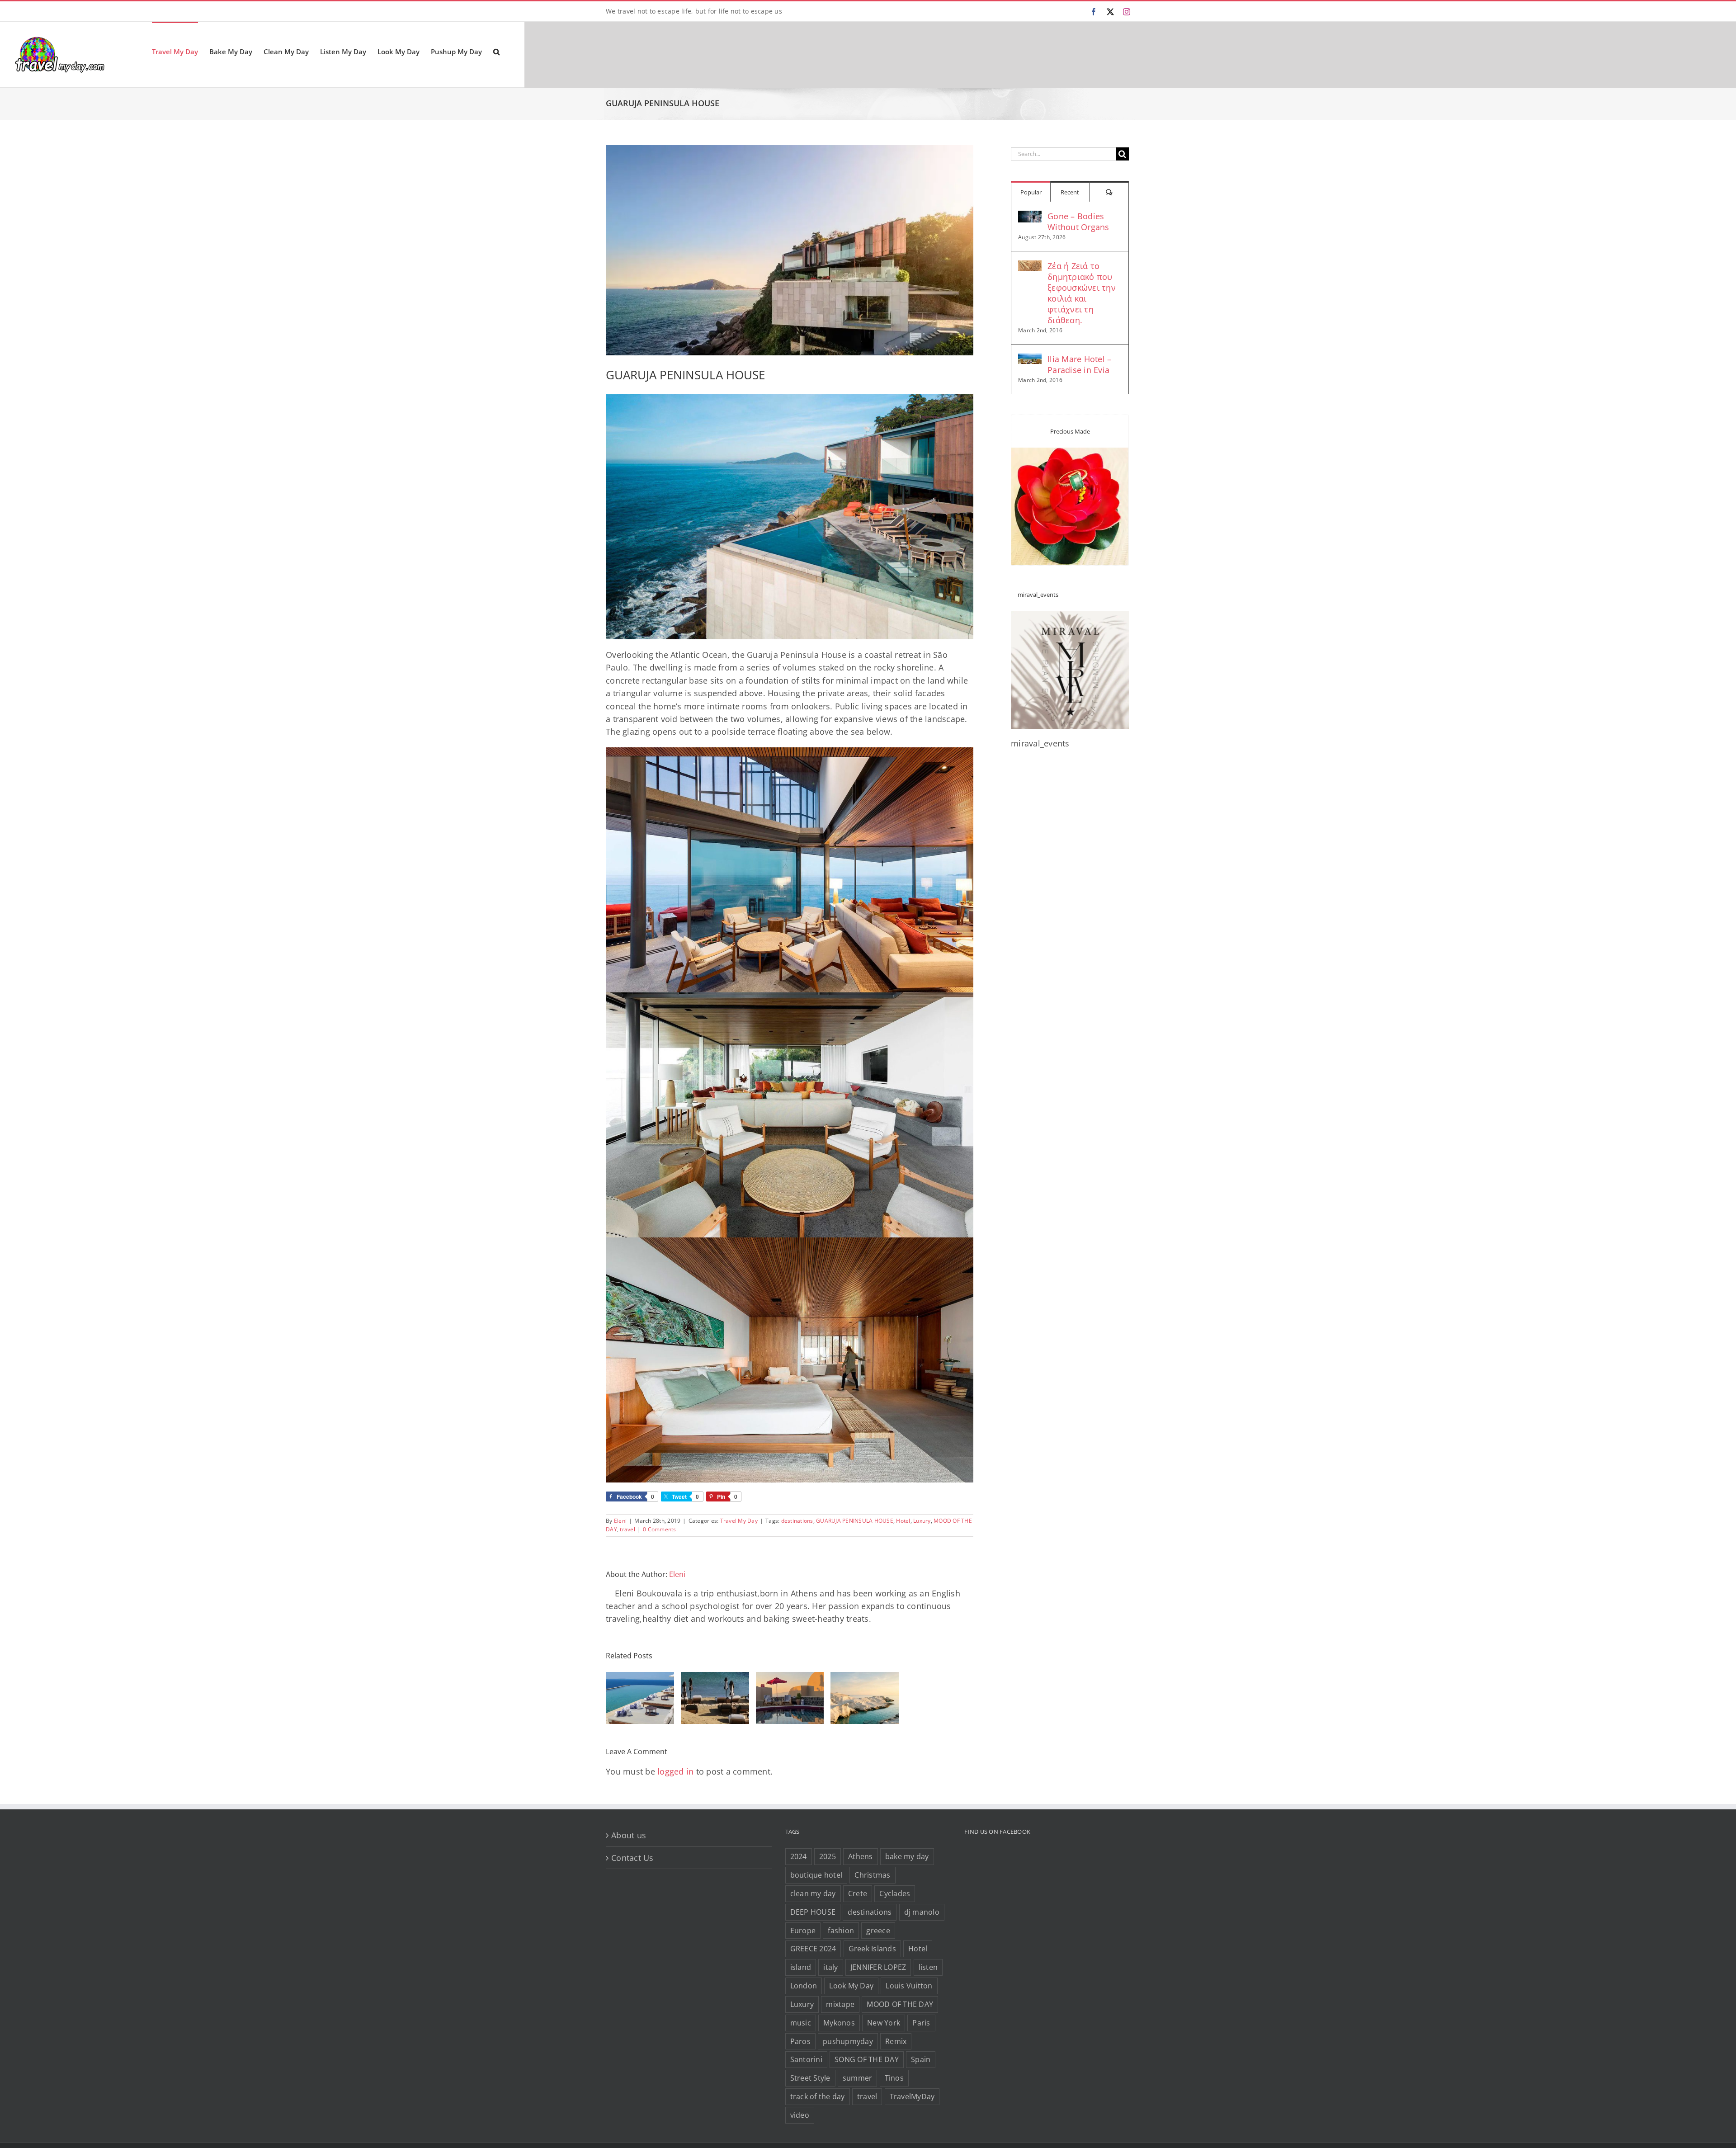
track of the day (818, 2096)
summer (858, 2078)
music (801, 2023)
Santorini (806, 2059)
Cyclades (895, 1893)
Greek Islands (872, 1949)
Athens (861, 1856)
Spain (921, 2059)
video (800, 2115)
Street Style (810, 2078)
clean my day (813, 1893)
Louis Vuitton (909, 1986)
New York (884, 2023)
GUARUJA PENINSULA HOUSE (855, 1521)
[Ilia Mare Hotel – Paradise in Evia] (1030, 360)
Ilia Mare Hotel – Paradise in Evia (1079, 364)
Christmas (872, 1875)
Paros (800, 2041)
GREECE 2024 (813, 1949)
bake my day (907, 1856)
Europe (803, 1931)
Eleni (620, 1521)
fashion (841, 1931)
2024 (799, 1856)
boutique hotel (816, 1875)
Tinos (894, 2078)
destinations (797, 1521)
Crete (858, 1893)
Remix (896, 2041)
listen (928, 1967)
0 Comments (660, 1529)
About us (629, 1835)
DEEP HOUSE (813, 1912)
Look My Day (851, 1986)
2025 (828, 1856)
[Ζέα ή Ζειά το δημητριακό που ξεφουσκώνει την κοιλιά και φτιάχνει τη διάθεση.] (1030, 267)
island (801, 1967)
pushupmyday (848, 2041)
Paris (921, 2023)
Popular (1031, 192)
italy (830, 1967)
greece (878, 1931)
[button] (496, 51)
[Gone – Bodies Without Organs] (1030, 217)
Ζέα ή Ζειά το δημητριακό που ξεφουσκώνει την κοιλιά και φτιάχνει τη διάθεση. (1082, 293)
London (804, 1986)
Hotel (903, 1521)
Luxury (922, 1521)
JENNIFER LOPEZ (878, 1967)
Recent (1070, 192)
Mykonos (839, 2023)
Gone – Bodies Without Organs (1078, 222)
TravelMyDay (912, 2096)
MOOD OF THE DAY (900, 2004)
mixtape (840, 2004)
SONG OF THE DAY (867, 2059)
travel (627, 1529)
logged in (675, 1771)
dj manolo (922, 1912)
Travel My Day (739, 1521)
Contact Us (632, 1858)
